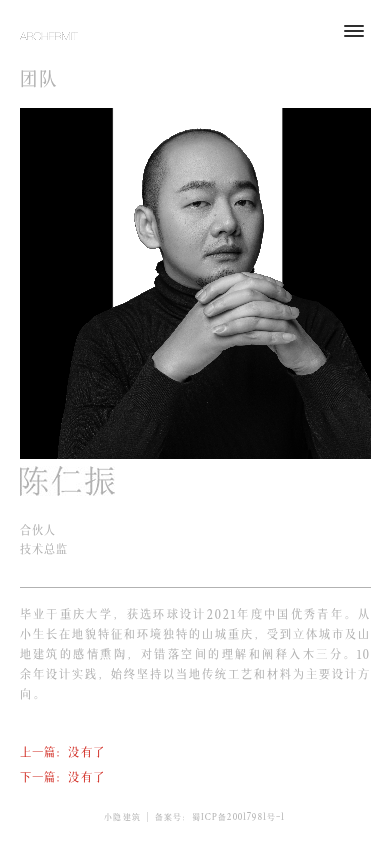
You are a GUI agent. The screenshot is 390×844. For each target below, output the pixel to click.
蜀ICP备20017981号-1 (239, 816)
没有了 (86, 750)
